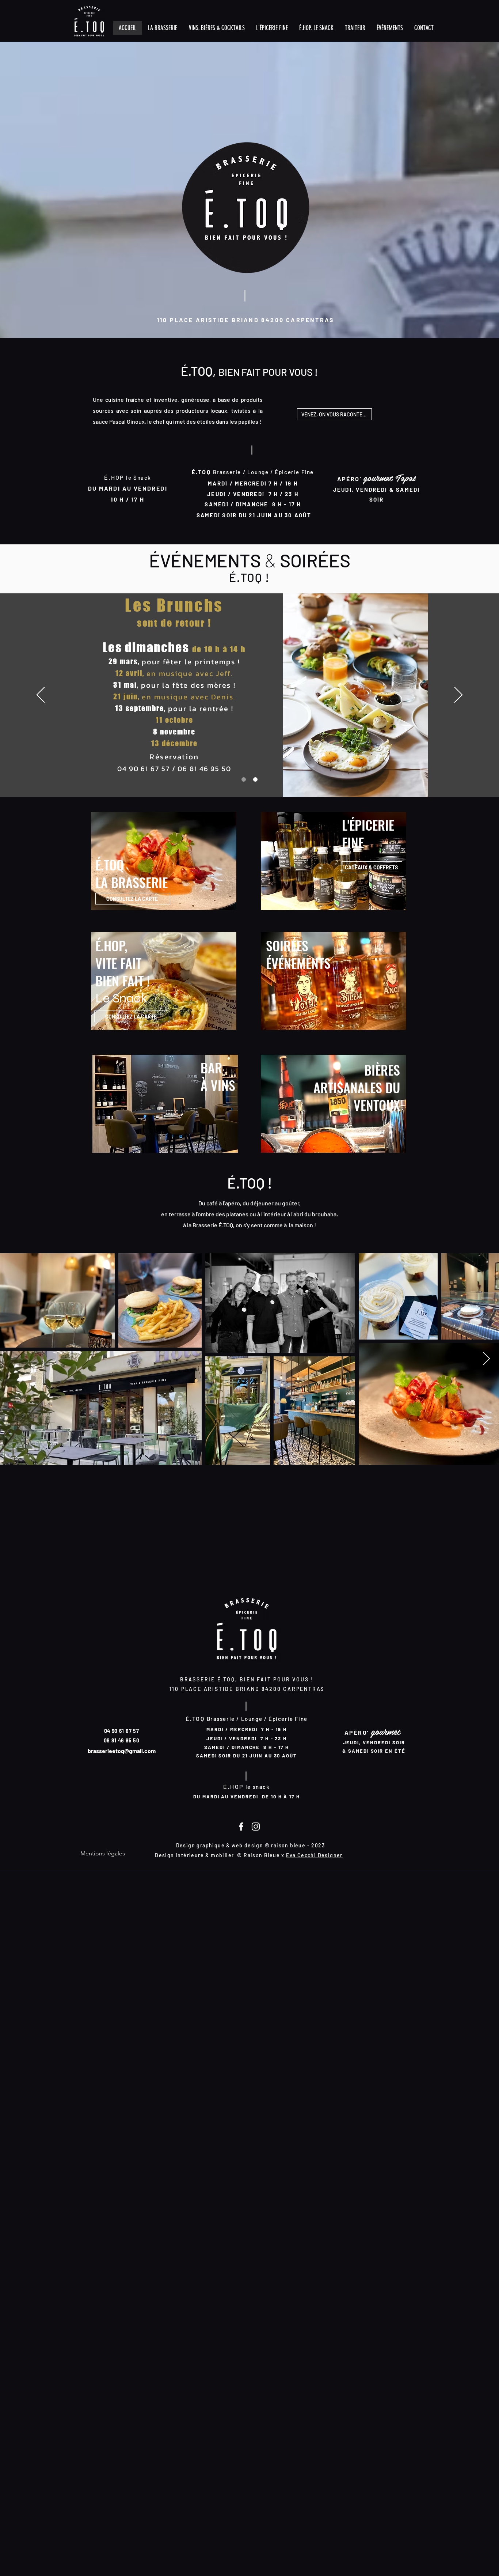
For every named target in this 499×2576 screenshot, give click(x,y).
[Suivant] (458, 695)
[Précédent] (41, 695)
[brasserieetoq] (256, 1827)
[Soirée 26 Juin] (255, 779)
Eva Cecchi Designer (314, 1855)
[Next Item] (486, 1359)
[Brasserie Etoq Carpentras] (241, 1827)
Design (164, 1855)
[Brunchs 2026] (244, 779)
